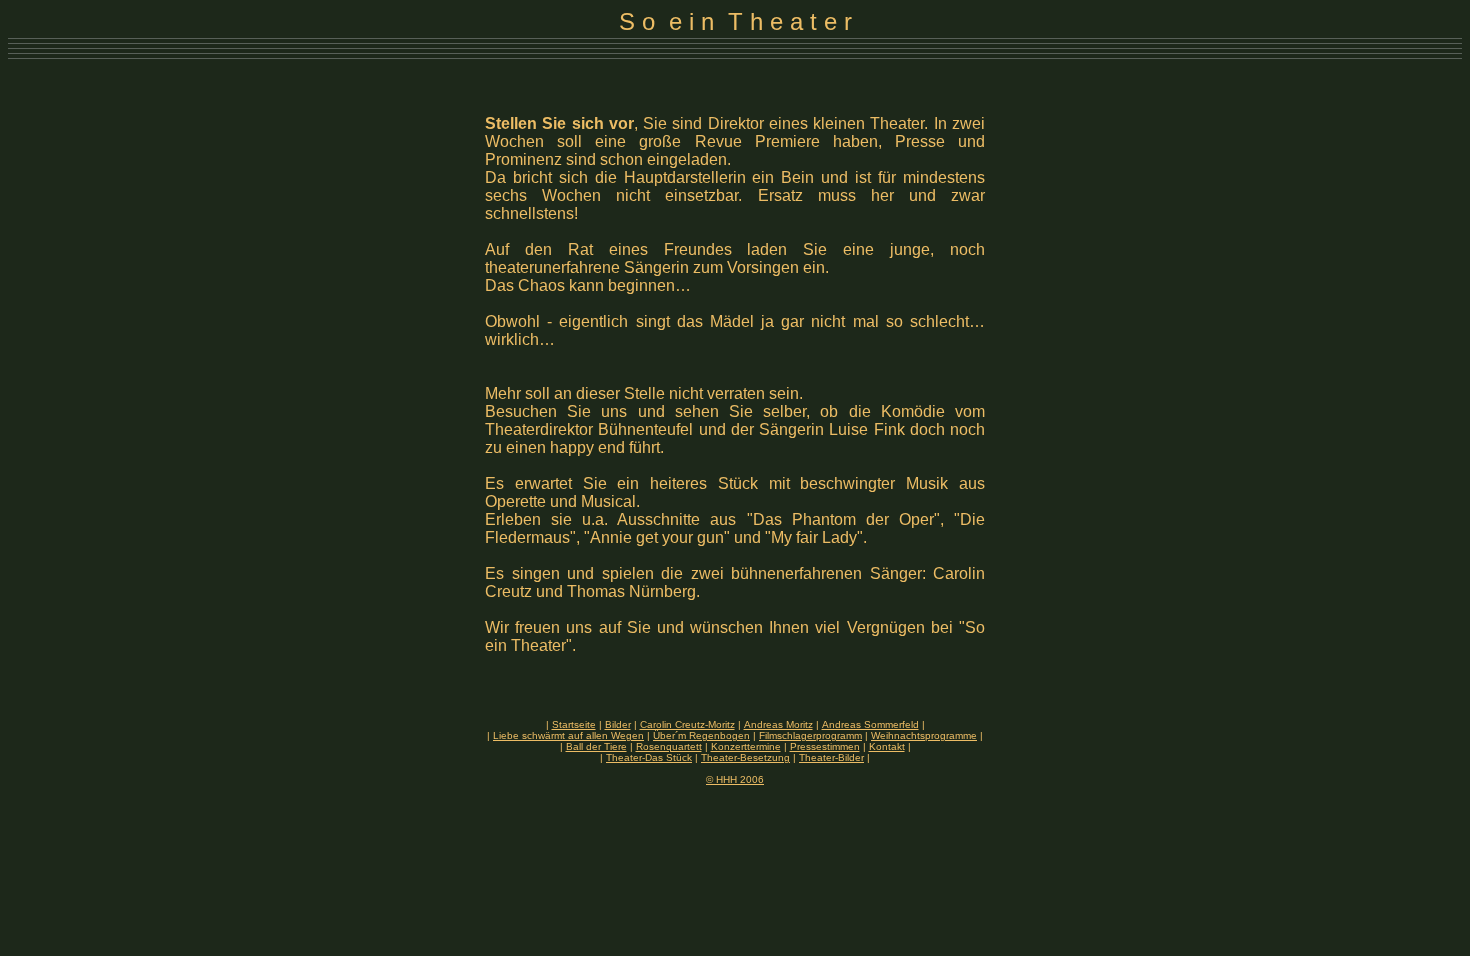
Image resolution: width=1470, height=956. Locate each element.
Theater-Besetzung (745, 757)
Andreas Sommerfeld (870, 724)
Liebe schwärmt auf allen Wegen (568, 735)
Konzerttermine (746, 746)
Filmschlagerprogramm (810, 735)
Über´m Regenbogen (701, 735)
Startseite (574, 724)
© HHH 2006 (735, 779)
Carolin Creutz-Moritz (687, 724)
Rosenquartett (669, 746)
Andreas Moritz (778, 724)
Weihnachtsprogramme (924, 735)
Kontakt (887, 746)
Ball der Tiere (596, 746)
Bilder (618, 724)
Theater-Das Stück (649, 757)
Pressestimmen (825, 746)
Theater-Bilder (831, 757)
